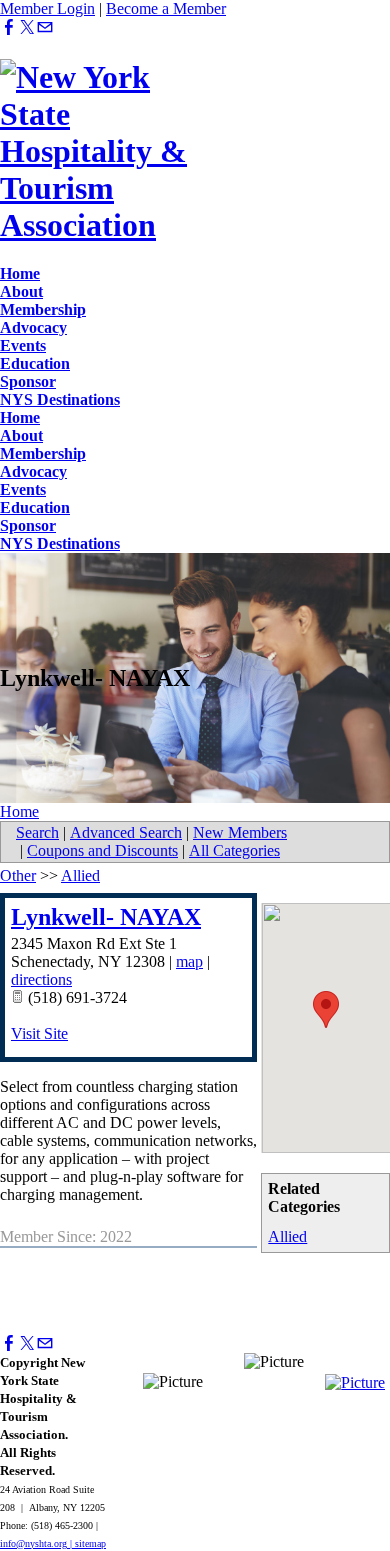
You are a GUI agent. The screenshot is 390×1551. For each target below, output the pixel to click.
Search (37, 832)
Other (18, 875)
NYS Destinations (60, 399)
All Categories (234, 850)
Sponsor (28, 381)
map (189, 961)
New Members (240, 832)
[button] (326, 1009)
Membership (43, 309)
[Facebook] (9, 27)
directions (41, 979)
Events (23, 345)
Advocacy (33, 327)
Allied (287, 1236)
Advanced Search (126, 832)
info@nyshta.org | (37, 1543)
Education (35, 363)
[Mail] (45, 27)
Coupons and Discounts (102, 850)
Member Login (47, 8)
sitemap (90, 1543)
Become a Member (166, 8)
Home (20, 273)
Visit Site (39, 1033)
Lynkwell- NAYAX (106, 917)
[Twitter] (27, 27)
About (21, 291)
